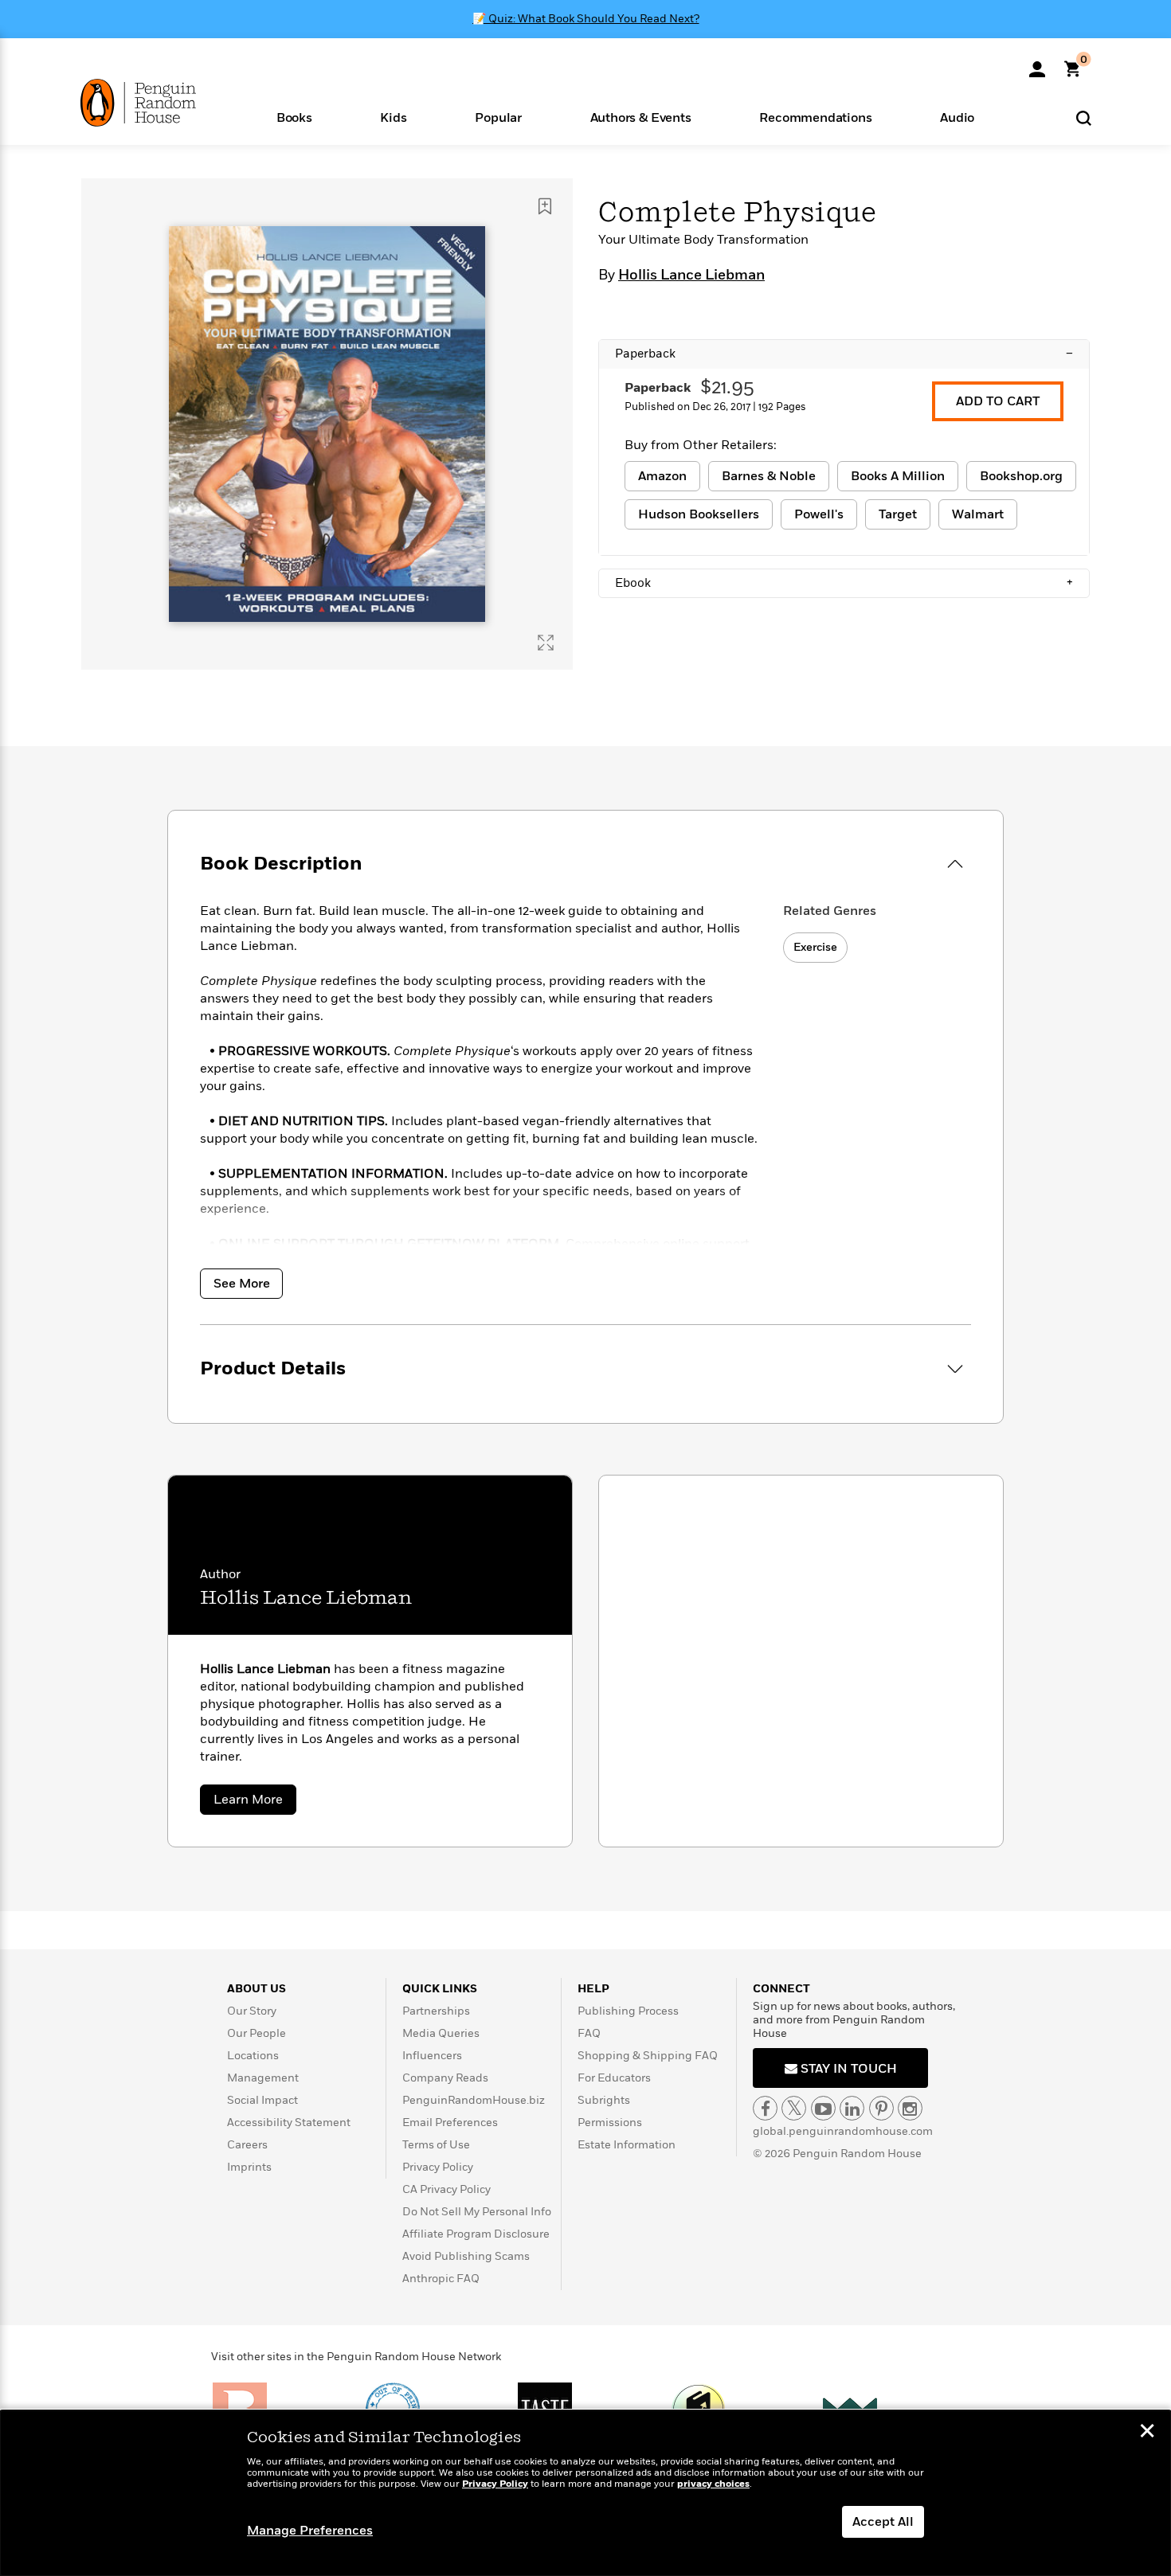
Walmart (978, 514)
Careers (247, 2145)
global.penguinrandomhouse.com (843, 2131)
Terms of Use (436, 2145)
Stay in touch (847, 2069)
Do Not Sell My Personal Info (477, 2212)
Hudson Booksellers (699, 514)
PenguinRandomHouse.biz (474, 2100)
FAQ (589, 2033)
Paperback (844, 354)
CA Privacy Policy (446, 2189)
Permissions (610, 2123)
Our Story (252, 2011)
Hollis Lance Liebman (691, 276)
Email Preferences (450, 2123)
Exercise (815, 947)
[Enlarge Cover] (546, 643)
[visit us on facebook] (765, 2108)
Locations (253, 2056)
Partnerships (436, 2011)
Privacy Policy (438, 2167)
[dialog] (585, 2493)
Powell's (819, 514)
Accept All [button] (883, 2522)
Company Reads (445, 2078)
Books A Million (898, 476)
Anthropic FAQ (441, 2279)
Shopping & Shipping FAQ (648, 2056)
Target (898, 514)
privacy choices (713, 2484)
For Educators (614, 2078)
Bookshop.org (1021, 476)
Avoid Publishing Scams (466, 2256)
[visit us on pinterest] (881, 2108)
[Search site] (1084, 117)
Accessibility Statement (289, 2123)
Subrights (604, 2100)
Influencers (432, 2056)
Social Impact (262, 2100)
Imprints (249, 2167)
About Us (257, 1989)
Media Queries (441, 2033)
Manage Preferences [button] (310, 2531)
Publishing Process (628, 2011)
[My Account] (1037, 64)
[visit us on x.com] (794, 2108)
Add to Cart (998, 401)
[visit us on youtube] (823, 2108)
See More (242, 1284)
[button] (294, 117)
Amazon (662, 476)
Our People (257, 2033)
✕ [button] (1147, 2433)
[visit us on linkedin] (852, 2108)
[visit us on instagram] (910, 2108)
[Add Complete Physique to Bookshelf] (545, 206)
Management (263, 2078)
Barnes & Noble (769, 476)
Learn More (255, 1802)
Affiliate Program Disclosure (476, 2234)
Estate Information (627, 2145)
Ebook (844, 583)
